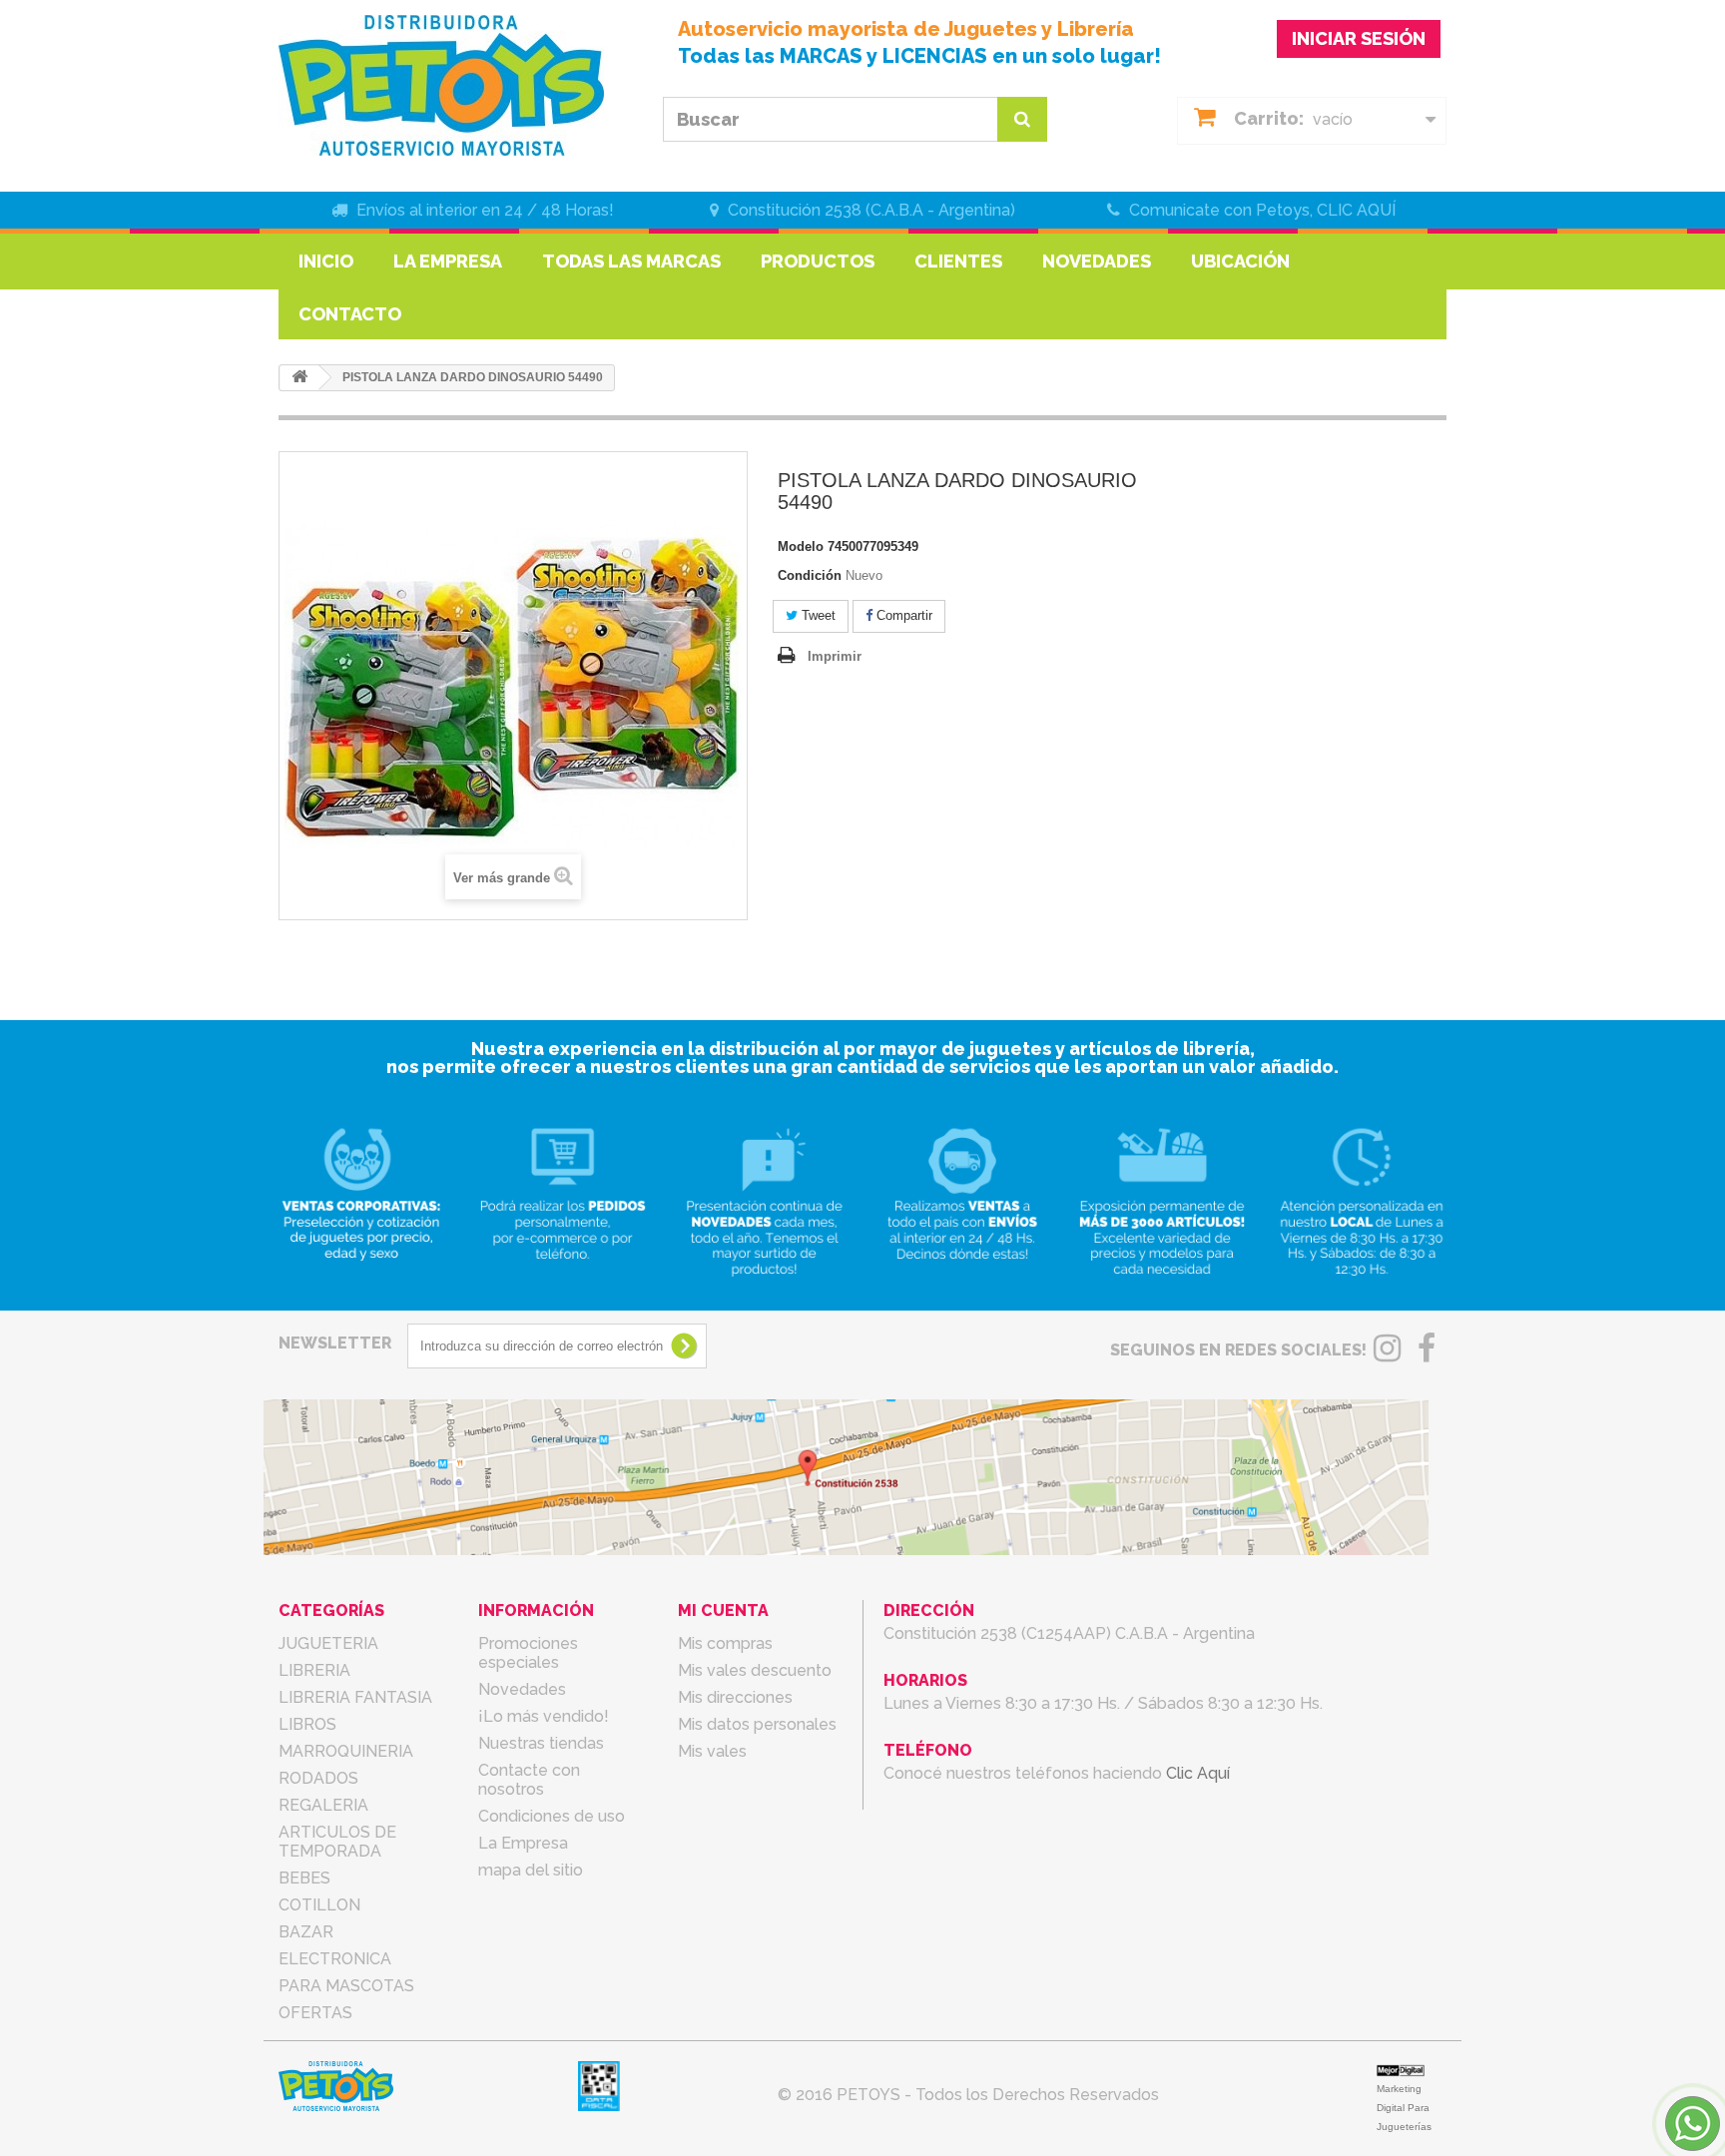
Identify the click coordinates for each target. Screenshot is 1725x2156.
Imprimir (835, 656)
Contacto (350, 314)
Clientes (958, 261)
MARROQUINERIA (346, 1751)
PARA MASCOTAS (346, 1986)
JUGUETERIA (328, 1643)
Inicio (326, 261)
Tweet (817, 615)
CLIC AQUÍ (1356, 210)
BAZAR (306, 1932)
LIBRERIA (314, 1670)
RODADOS (318, 1778)
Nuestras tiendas (541, 1743)
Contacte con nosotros (529, 1780)
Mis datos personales (757, 1724)
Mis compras (725, 1643)
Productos (818, 261)
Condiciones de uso (552, 1816)
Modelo (801, 546)
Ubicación (1240, 261)
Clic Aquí (1198, 1773)
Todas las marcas (631, 261)
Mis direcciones (735, 1697)
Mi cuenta (723, 1611)
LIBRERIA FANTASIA (355, 1697)
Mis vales (712, 1751)
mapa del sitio (531, 1870)
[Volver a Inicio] (299, 378)
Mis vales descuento (755, 1670)
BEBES (304, 1878)
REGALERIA (323, 1805)
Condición (810, 575)
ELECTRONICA (335, 1959)
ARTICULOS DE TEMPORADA (337, 1842)
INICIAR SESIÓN (1359, 38)
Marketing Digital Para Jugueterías (1404, 2108)
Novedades (1097, 261)
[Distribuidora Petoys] (463, 85)
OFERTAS (315, 2013)
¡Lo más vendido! (544, 1716)
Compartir (902, 615)
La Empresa (448, 261)
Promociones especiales (528, 1653)
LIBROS (307, 1724)
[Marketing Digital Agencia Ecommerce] (1401, 2070)
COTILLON (319, 1905)
